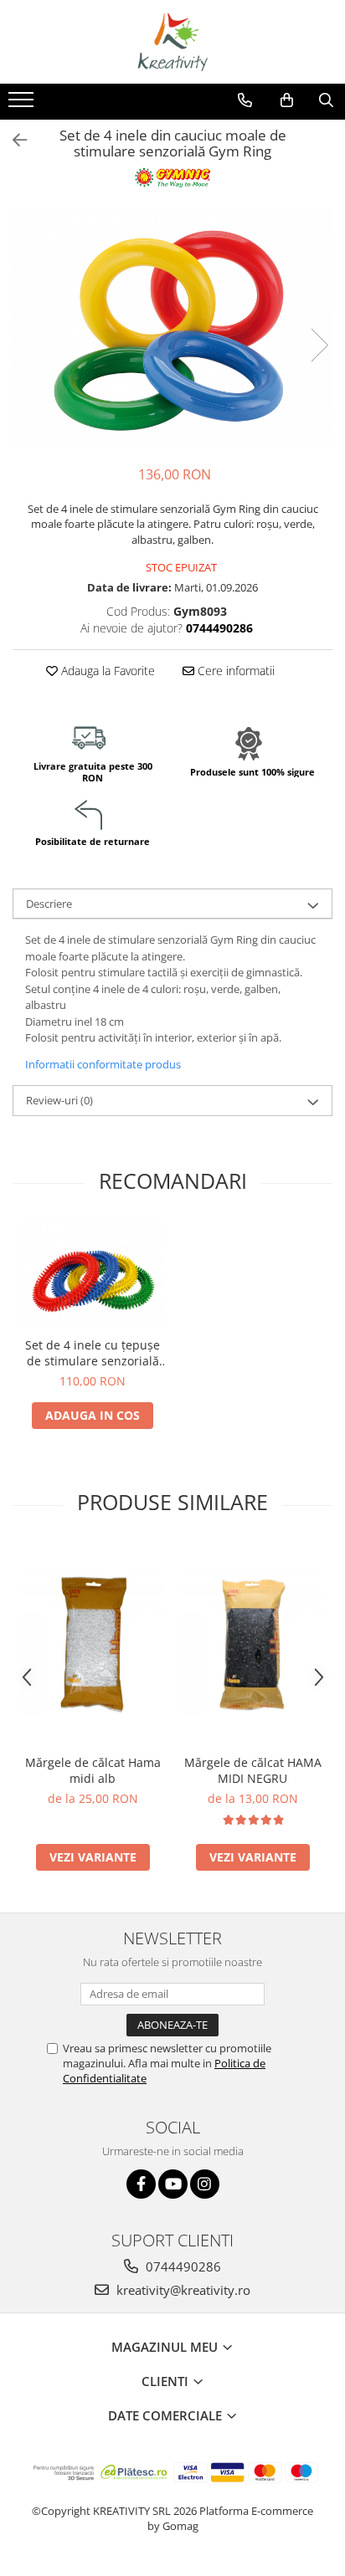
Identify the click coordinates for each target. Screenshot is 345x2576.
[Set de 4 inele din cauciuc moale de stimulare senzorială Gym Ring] (172, 328)
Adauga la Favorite (106, 671)
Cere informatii (234, 671)
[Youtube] (173, 2184)
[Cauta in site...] (326, 100)
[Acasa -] (172, 42)
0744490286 (182, 2266)
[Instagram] (205, 2184)
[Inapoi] (13, 140)
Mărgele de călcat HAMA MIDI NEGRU (253, 1770)
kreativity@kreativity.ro (182, 2290)
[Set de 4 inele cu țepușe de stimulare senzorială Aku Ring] (93, 1275)
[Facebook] (141, 2184)
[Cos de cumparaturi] (287, 100)
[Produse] (23, 105)
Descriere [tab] (49, 904)
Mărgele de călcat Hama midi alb (93, 1770)
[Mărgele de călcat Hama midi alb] (93, 1644)
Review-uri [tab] (59, 1100)
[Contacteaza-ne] (245, 100)
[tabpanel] (172, 328)
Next (319, 345)
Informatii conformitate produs (103, 1064)
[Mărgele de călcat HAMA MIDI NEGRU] (252, 1644)
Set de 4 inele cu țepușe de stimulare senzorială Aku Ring (93, 1353)
